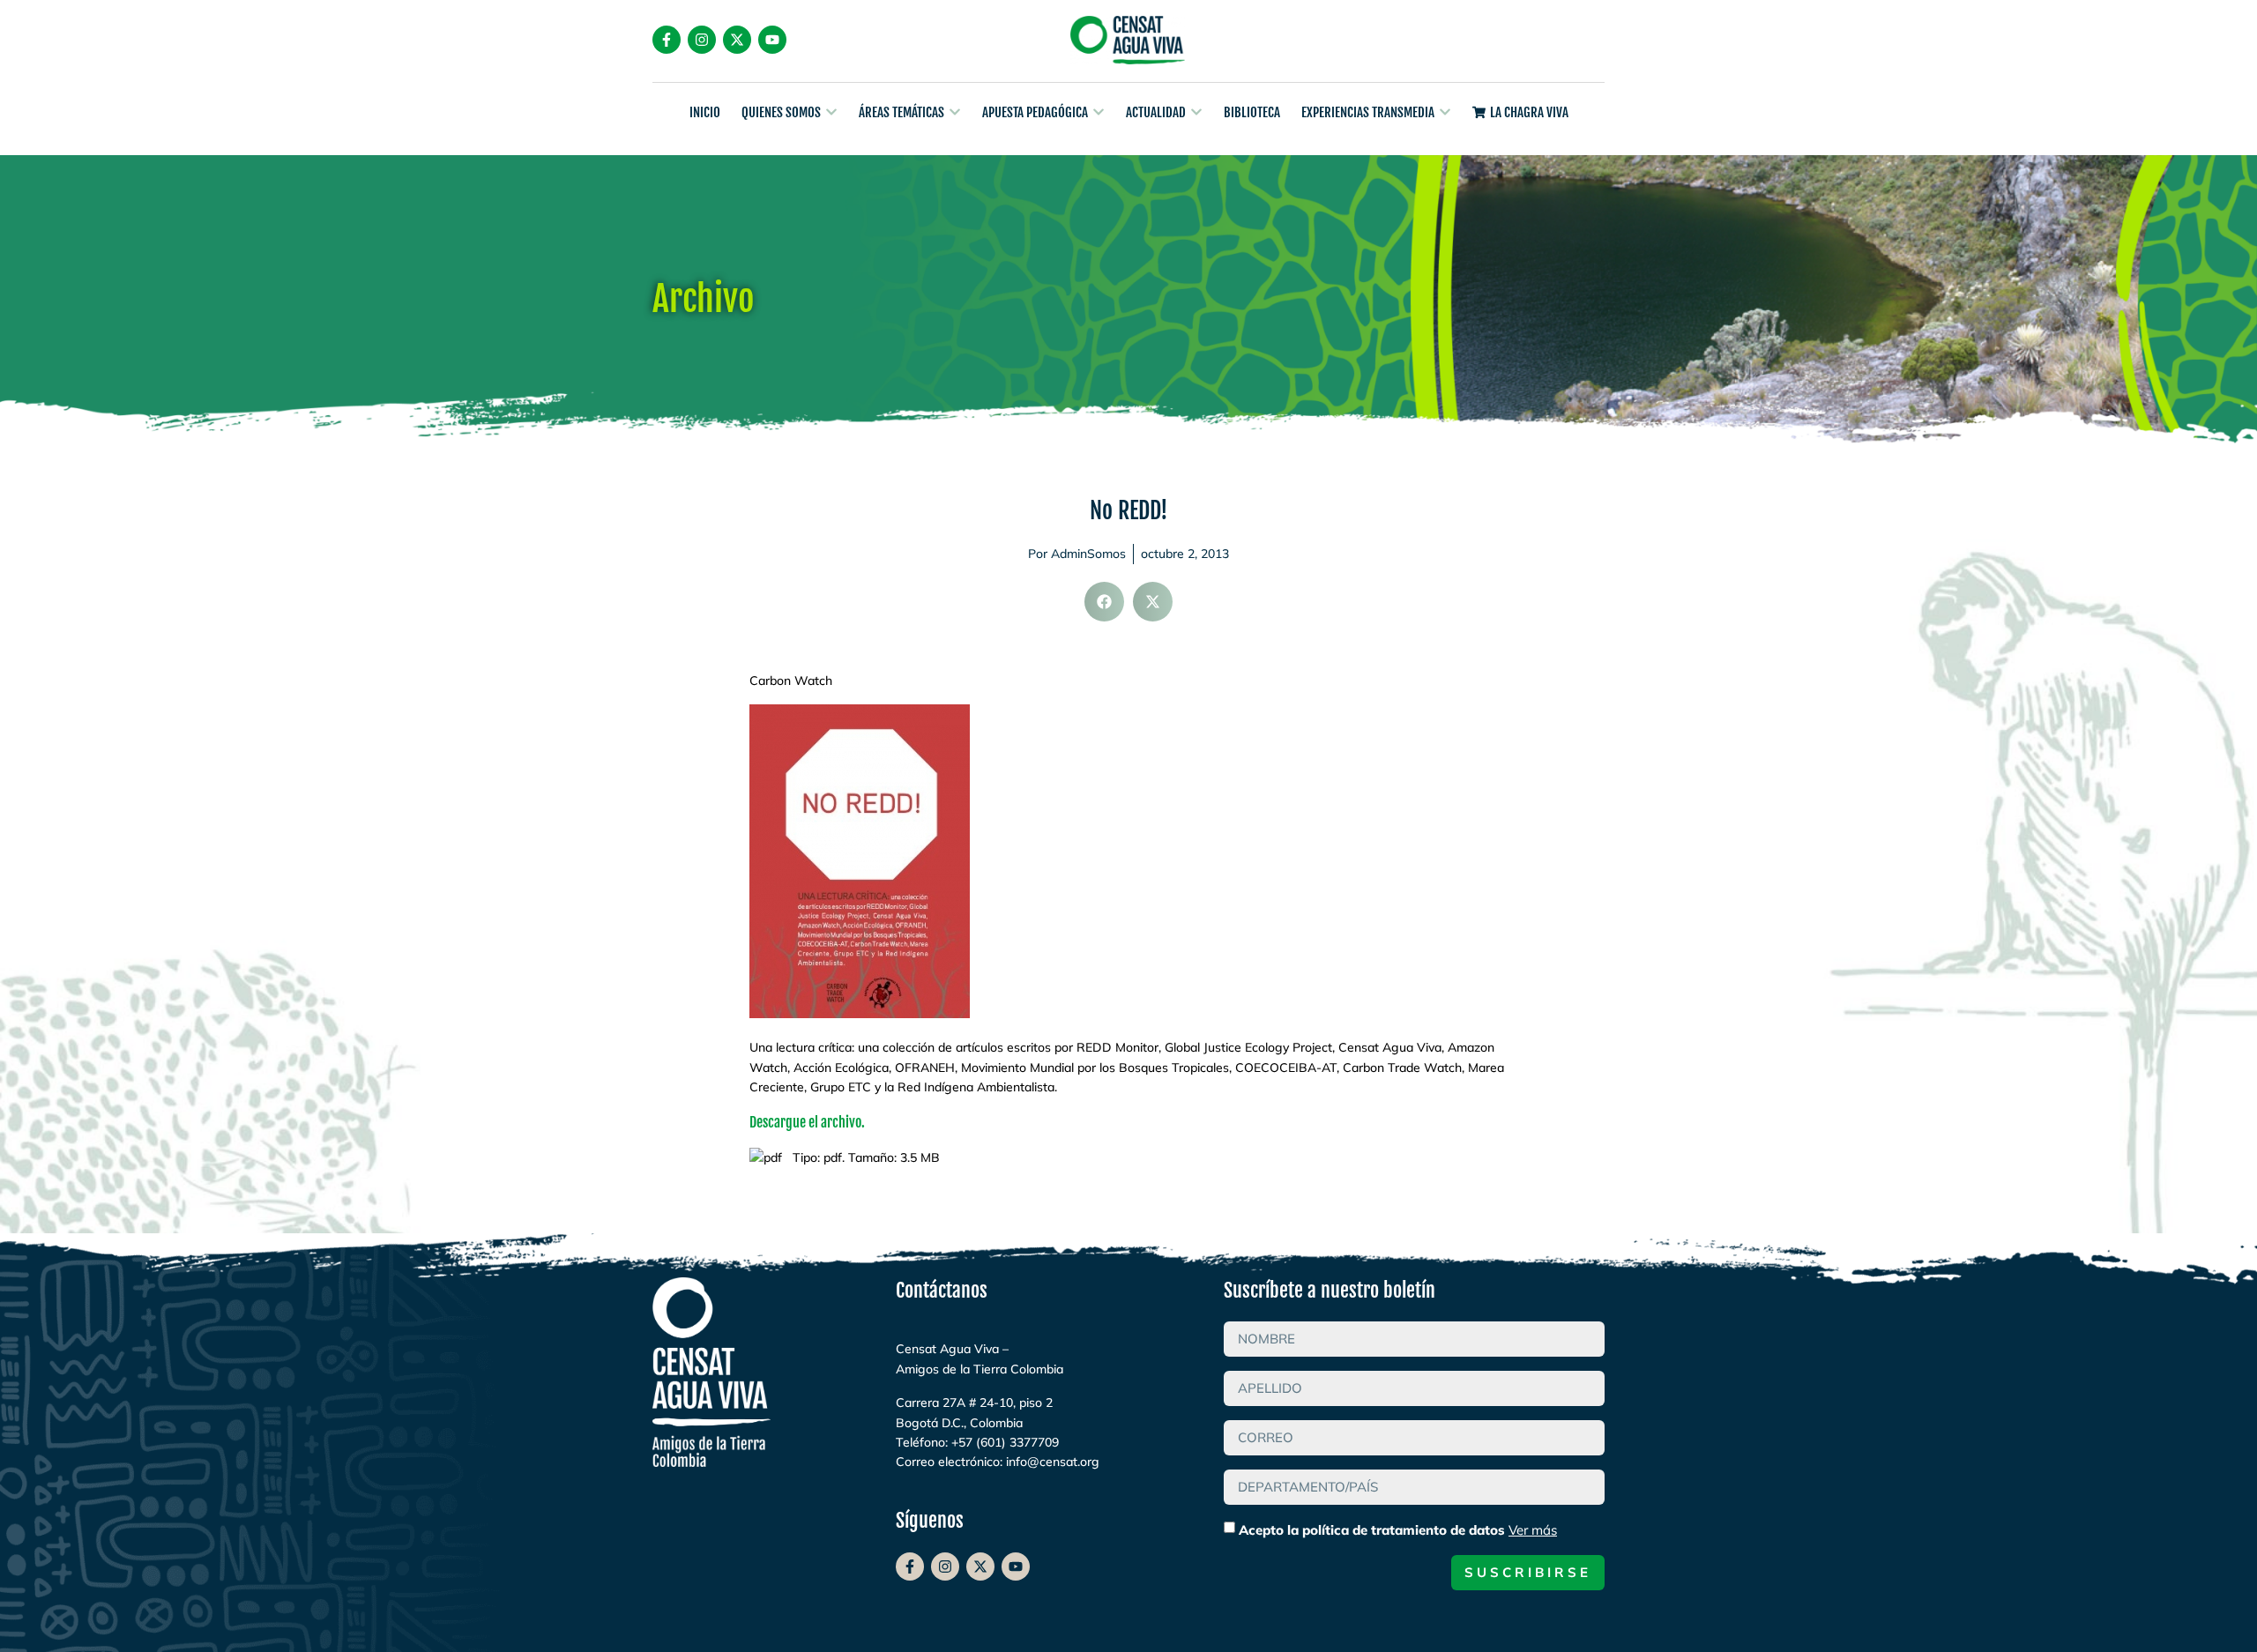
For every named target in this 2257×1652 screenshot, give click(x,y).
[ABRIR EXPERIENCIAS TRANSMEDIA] (1445, 112)
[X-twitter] (737, 40)
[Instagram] (702, 40)
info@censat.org (1053, 1462)
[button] (1104, 602)
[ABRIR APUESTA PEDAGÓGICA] (1099, 112)
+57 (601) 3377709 (1005, 1442)
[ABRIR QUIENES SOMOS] (831, 112)
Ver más (1533, 1530)
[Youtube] (772, 40)
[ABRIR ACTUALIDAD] (1196, 112)
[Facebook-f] (667, 40)
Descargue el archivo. (807, 1122)
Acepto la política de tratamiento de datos (1398, 1530)
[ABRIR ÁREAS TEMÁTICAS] (955, 112)
